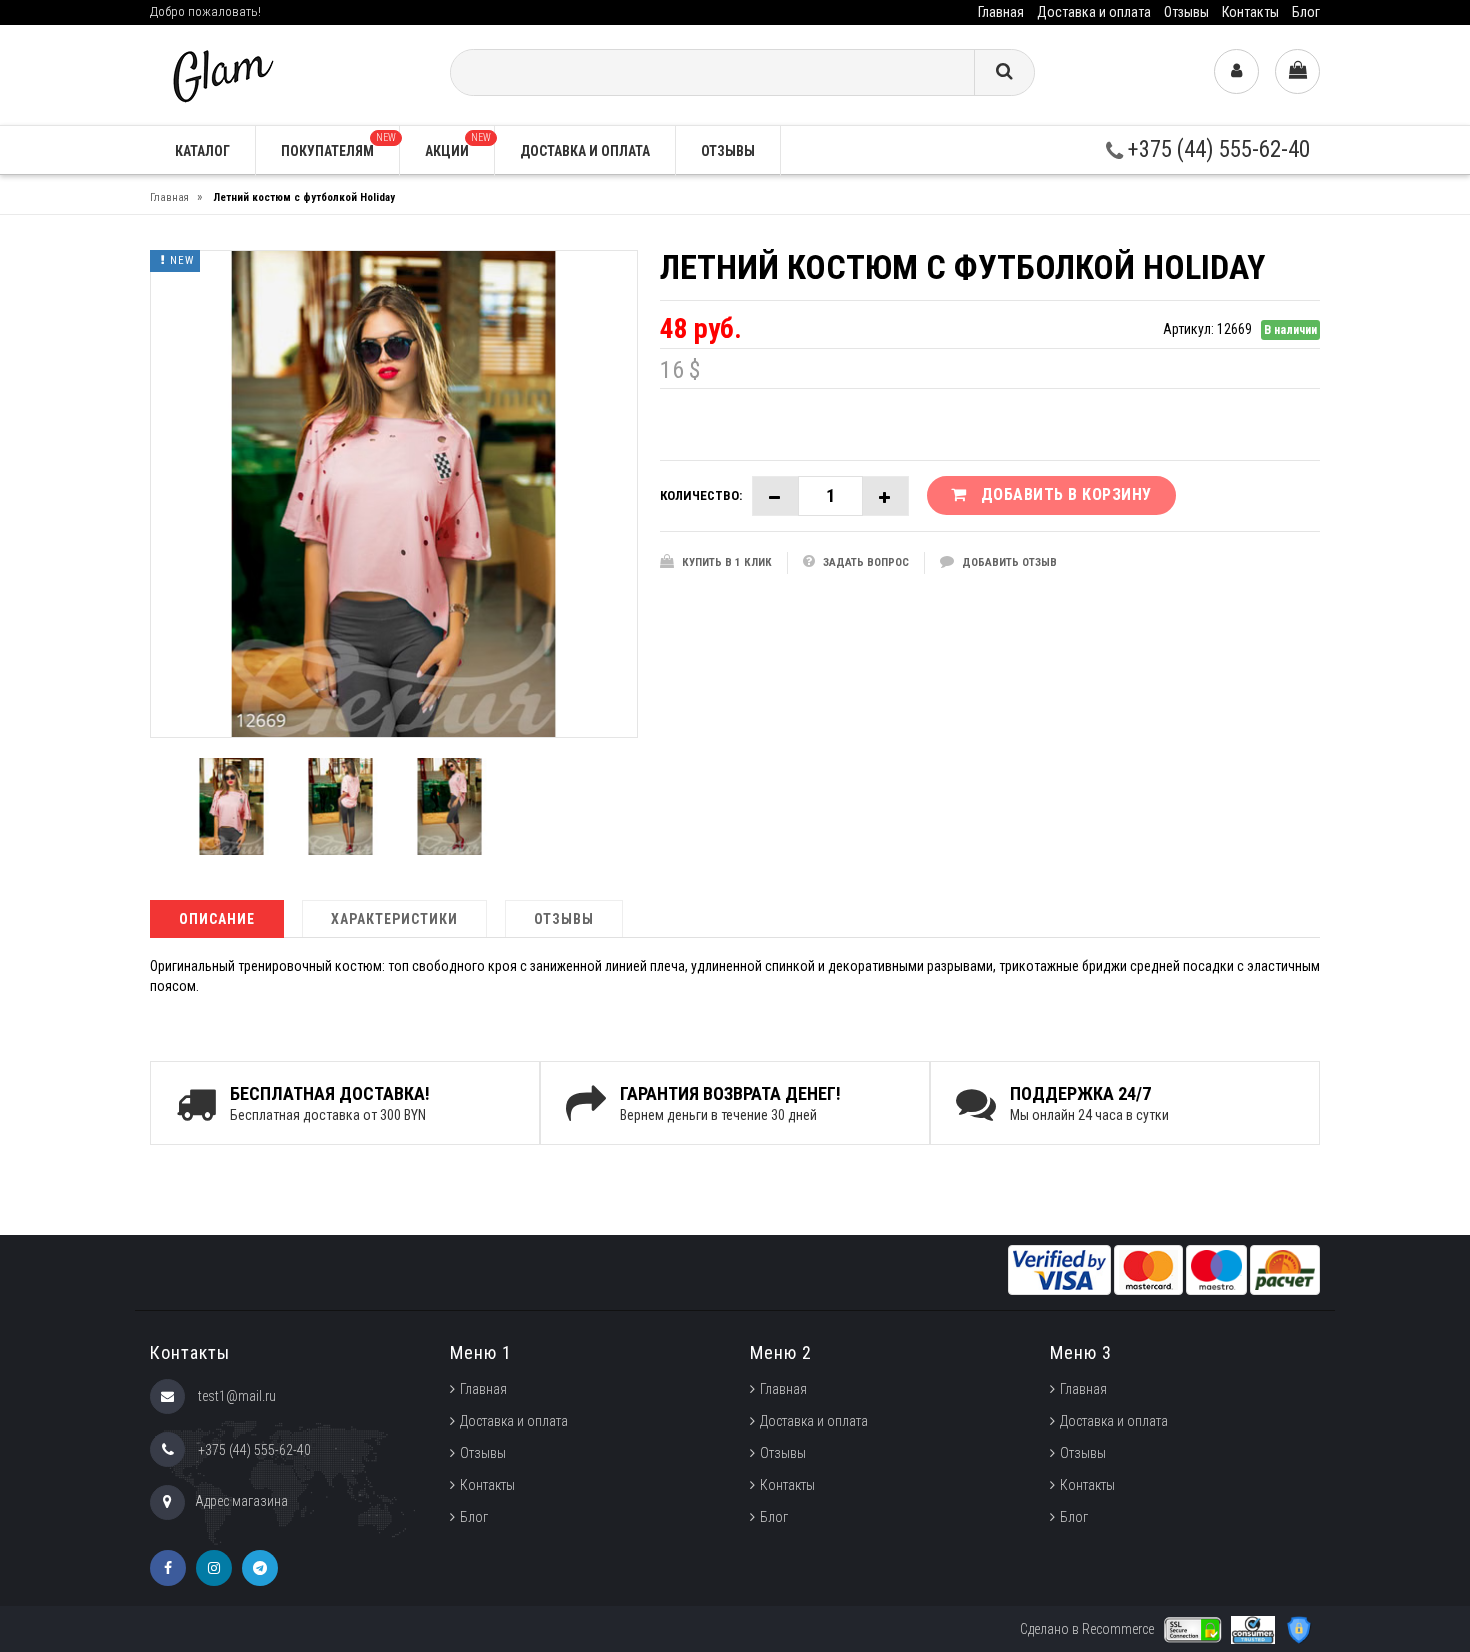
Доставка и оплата (1094, 12)
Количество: (701, 495)
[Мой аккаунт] (1236, 71)
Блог (1306, 12)
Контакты (1250, 12)
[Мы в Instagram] (214, 1568)
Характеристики (394, 919)
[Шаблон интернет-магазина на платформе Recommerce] (221, 73)
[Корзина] (1297, 71)
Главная (1001, 12)
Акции (458, 145)
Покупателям (338, 145)
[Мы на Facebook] (168, 1568)
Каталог (202, 151)
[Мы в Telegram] (260, 1568)
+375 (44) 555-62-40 (1216, 149)
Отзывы (1186, 12)
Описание (217, 919)
